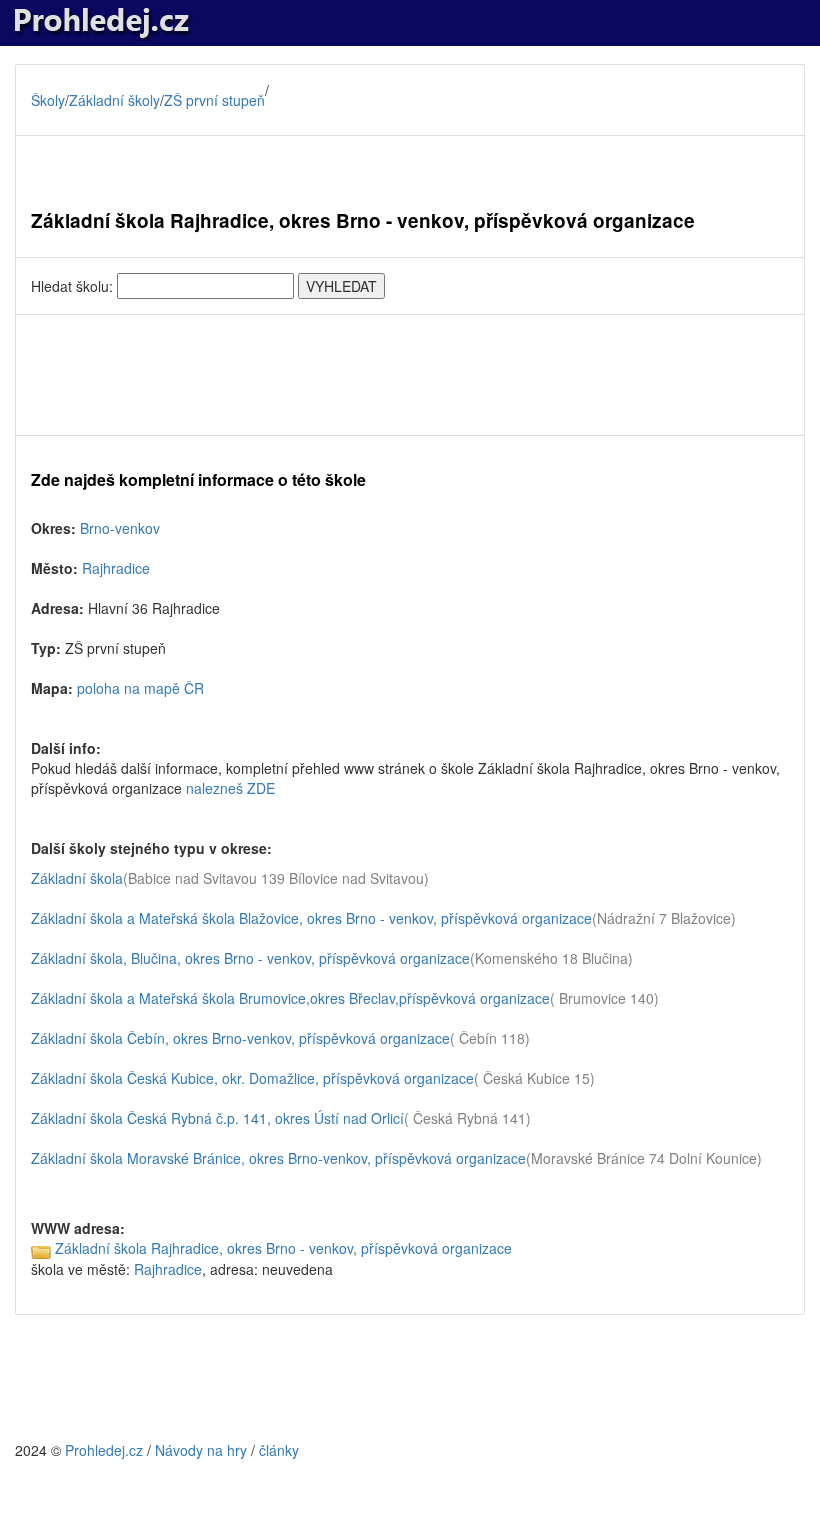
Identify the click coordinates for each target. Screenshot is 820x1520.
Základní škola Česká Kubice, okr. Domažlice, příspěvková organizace (252, 1078)
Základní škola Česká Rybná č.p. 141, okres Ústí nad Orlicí (217, 1118)
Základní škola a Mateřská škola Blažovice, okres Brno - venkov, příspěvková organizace (311, 918)
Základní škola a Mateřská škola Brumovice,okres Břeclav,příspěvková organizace (290, 998)
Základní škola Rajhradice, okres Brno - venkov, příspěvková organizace (283, 1248)
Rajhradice (116, 568)
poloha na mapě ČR (140, 688)
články (279, 1450)
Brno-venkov (120, 528)
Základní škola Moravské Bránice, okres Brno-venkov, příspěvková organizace (278, 1158)
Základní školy (114, 100)
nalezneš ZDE (230, 788)
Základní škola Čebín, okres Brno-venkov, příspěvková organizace (240, 1038)
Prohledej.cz (104, 1450)
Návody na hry (201, 1450)
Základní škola (77, 878)
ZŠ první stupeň (214, 100)
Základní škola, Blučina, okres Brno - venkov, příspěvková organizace (250, 958)
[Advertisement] (410, 375)
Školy (48, 100)
